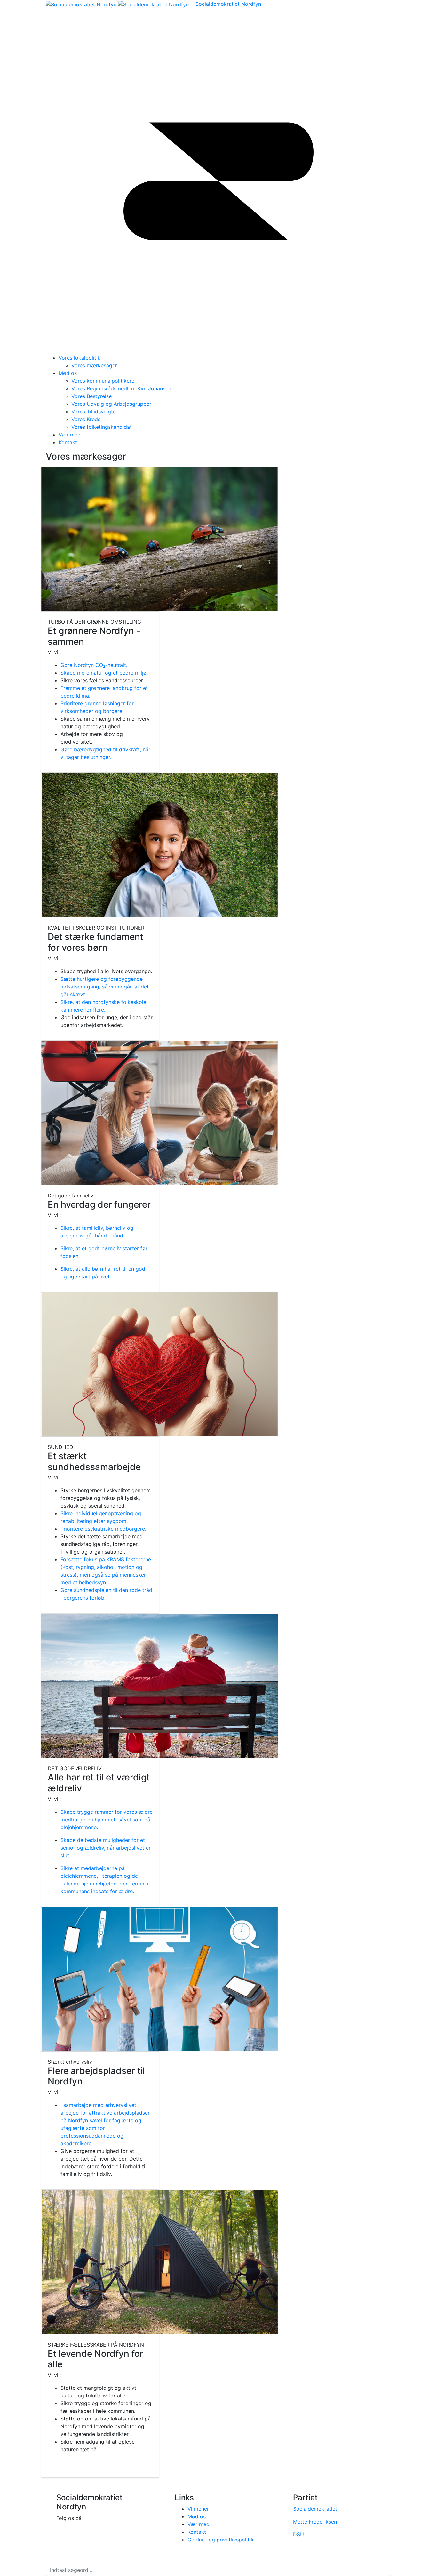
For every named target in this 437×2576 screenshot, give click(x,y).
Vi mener (198, 2509)
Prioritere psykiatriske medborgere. (103, 1529)
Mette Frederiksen (315, 2522)
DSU (298, 2534)
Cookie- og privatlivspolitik (221, 2540)
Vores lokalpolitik (79, 358)
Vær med (70, 435)
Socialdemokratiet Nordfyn (228, 4)
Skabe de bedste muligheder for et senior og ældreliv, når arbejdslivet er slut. (106, 1848)
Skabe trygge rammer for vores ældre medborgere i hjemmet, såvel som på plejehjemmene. (107, 1820)
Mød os (68, 373)
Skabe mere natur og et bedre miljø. (104, 673)
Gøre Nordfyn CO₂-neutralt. (94, 665)
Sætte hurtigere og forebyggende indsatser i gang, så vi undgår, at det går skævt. (105, 987)
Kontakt (68, 442)
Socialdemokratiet (315, 2509)
